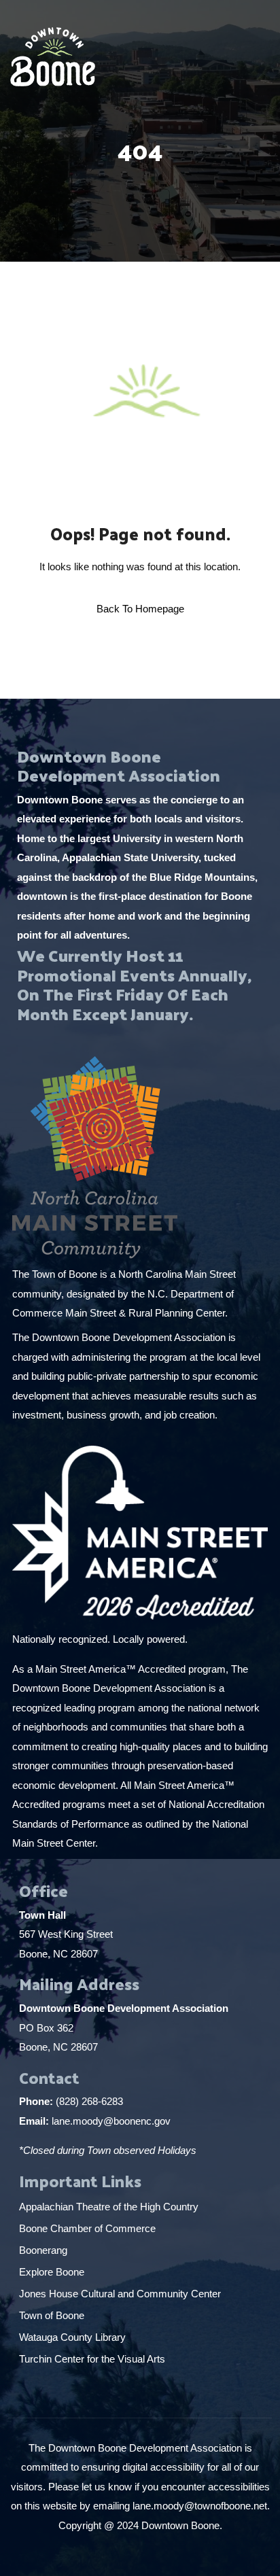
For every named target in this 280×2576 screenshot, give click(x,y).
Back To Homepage (140, 609)
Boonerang (43, 2250)
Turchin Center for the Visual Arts (92, 2359)
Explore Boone (53, 2272)
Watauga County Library (74, 2337)
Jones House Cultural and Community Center (121, 2294)
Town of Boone (52, 2315)
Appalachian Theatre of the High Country (110, 2207)
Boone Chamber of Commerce (89, 2228)
